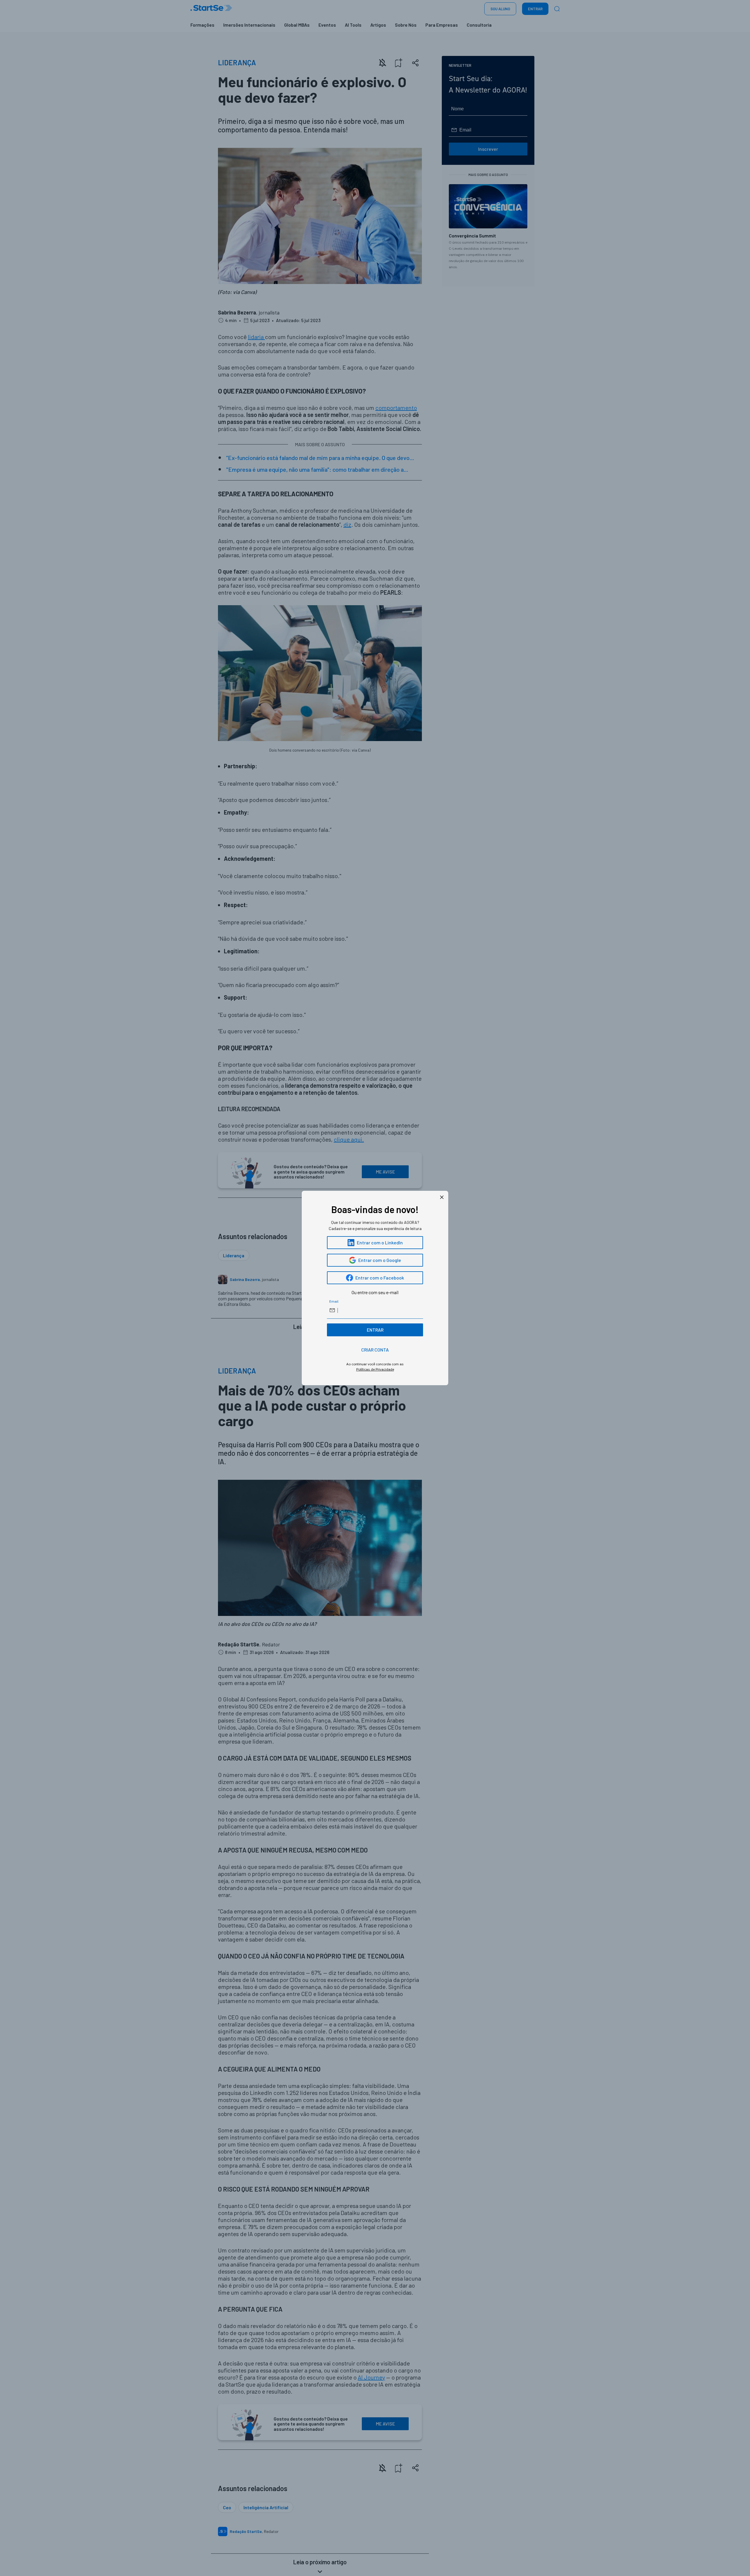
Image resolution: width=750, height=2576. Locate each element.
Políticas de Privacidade (375, 1369)
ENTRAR (375, 1330)
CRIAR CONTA (375, 1350)
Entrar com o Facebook (380, 1278)
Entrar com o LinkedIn (380, 1242)
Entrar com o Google (380, 1260)
